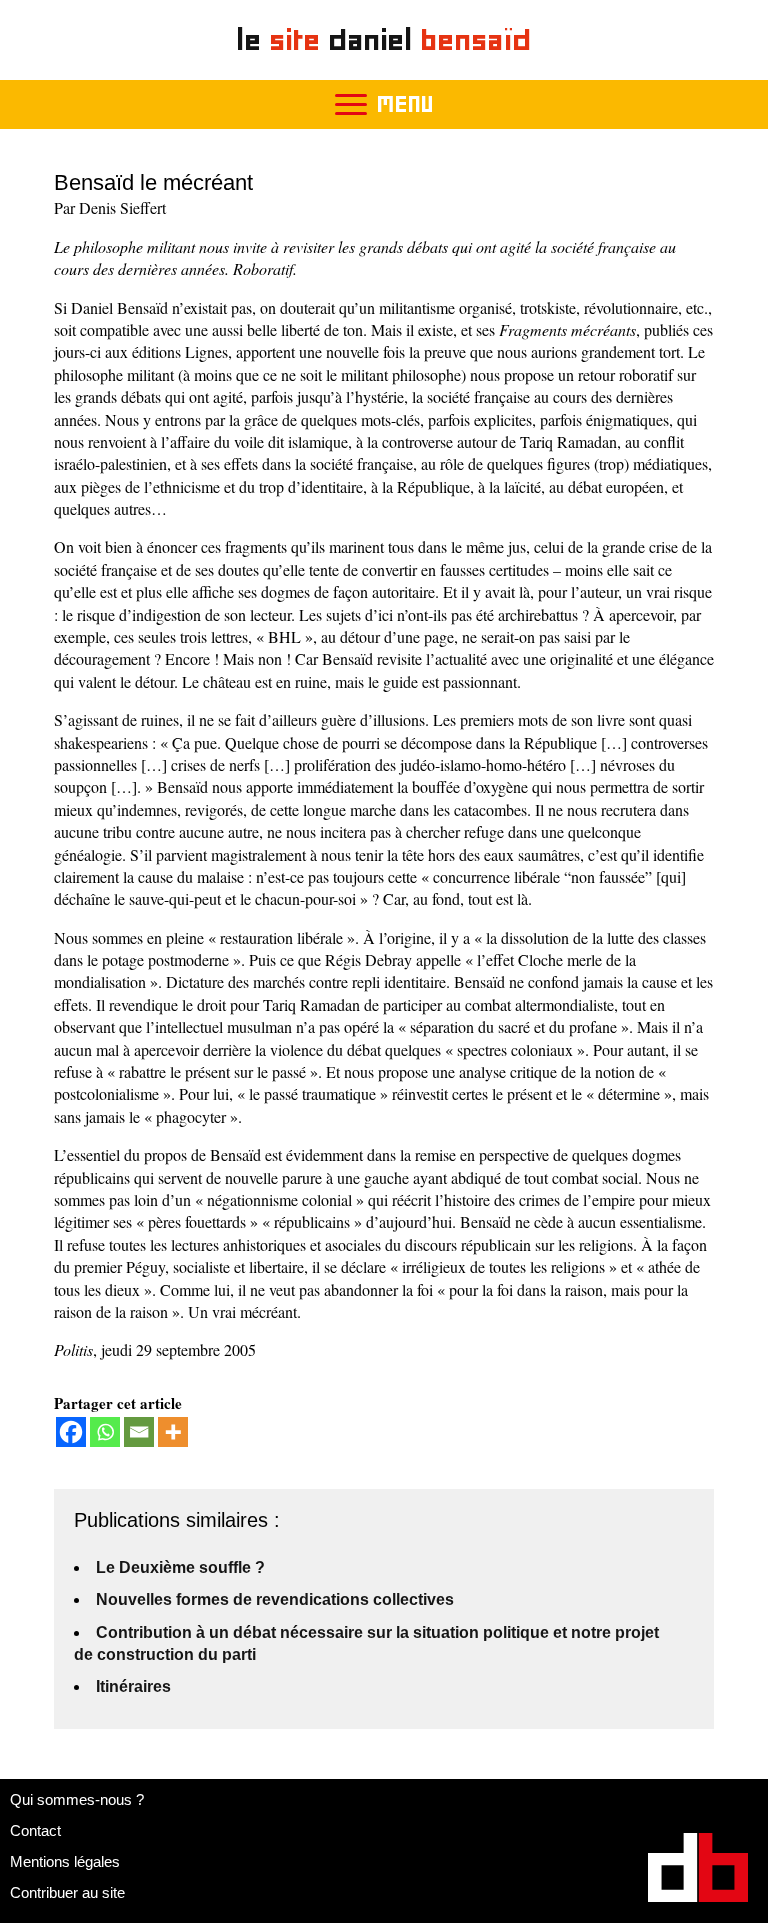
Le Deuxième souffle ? (180, 1567)
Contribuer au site (67, 1892)
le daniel (384, 39)
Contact (35, 1830)
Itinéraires (133, 1686)
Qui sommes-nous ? (77, 1799)
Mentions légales (65, 1861)
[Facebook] (71, 1432)
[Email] (139, 1432)
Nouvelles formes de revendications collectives (275, 1599)
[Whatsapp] (105, 1432)
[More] (173, 1432)
